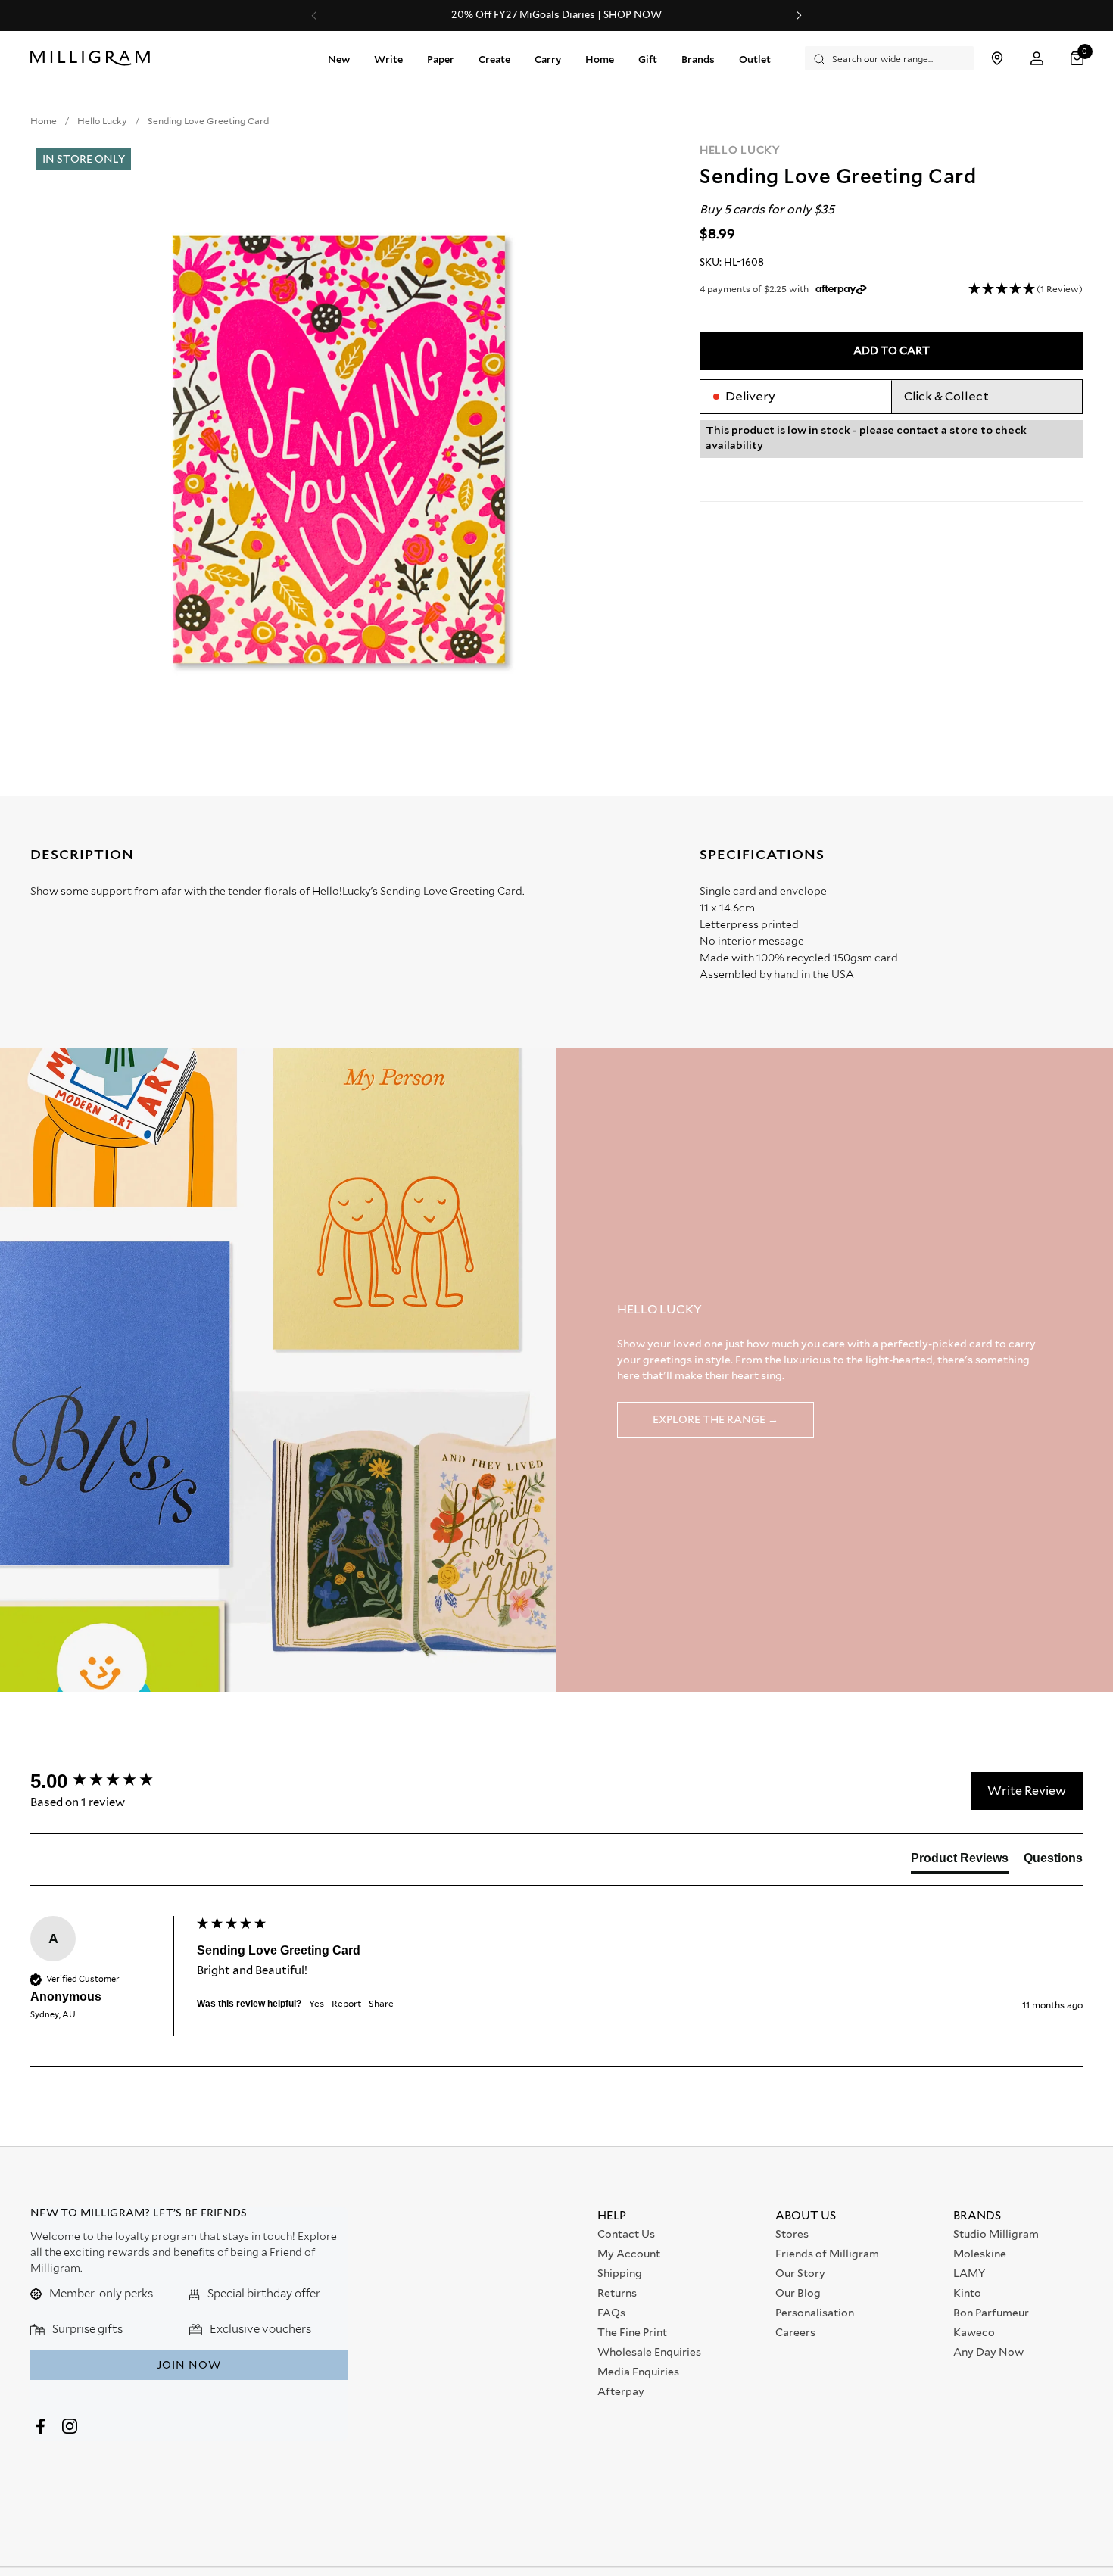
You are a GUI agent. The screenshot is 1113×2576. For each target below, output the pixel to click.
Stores (792, 2234)
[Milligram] (94, 58)
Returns (617, 2293)
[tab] (960, 1861)
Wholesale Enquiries (649, 2352)
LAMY (969, 2273)
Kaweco (974, 2332)
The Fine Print (632, 2332)
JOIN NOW (189, 2365)
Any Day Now (988, 2352)
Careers (795, 2332)
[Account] (1037, 59)
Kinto (967, 2293)
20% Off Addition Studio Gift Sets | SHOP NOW (556, 15)
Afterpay (621, 2391)
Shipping (620, 2273)
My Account (629, 2254)
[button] (1079, 59)
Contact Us (626, 2234)
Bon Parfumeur (991, 2313)
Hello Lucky (740, 150)
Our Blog (798, 2293)
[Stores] (997, 59)
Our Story (800, 2273)
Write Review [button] (1027, 1791)
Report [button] (346, 2003)
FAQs (611, 2313)
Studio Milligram (996, 2234)
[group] (110, 1781)
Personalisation (815, 2313)
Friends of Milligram (827, 2254)
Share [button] (381, 2003)
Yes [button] (316, 2003)
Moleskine (980, 2254)
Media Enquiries (638, 2372)
